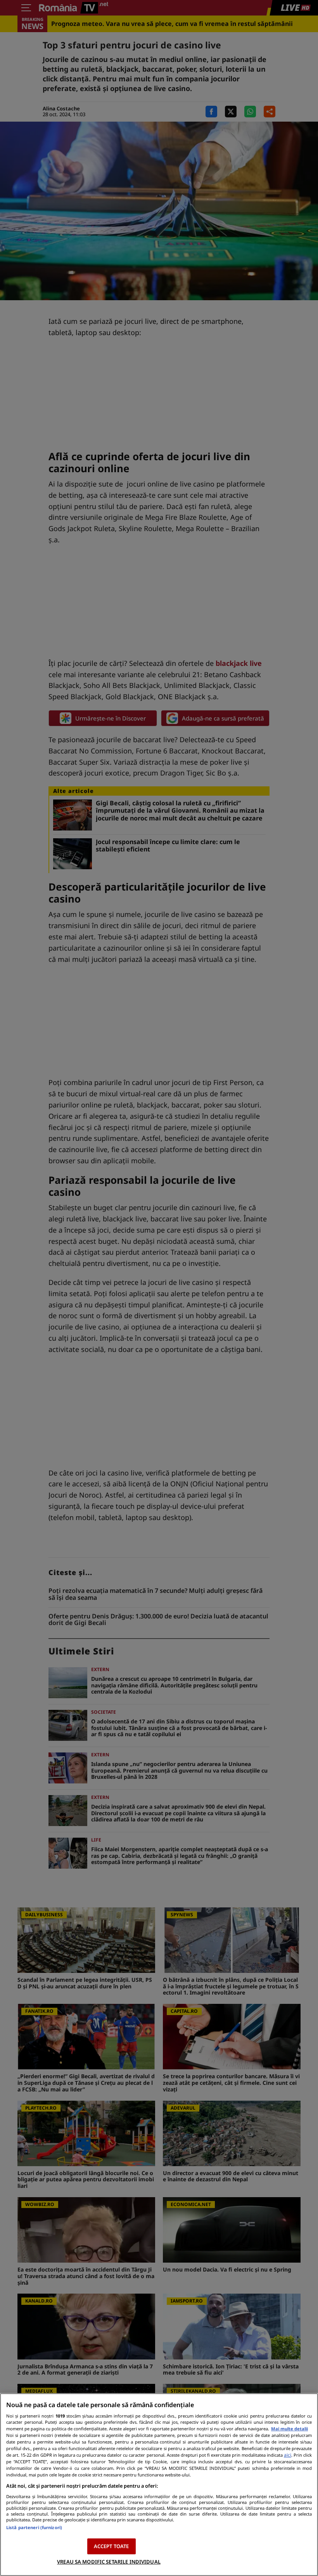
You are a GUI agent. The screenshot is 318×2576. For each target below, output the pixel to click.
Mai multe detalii (289, 2429)
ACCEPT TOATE (111, 2546)
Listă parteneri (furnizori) (34, 2527)
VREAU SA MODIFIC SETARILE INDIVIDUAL (109, 2562)
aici (288, 2455)
